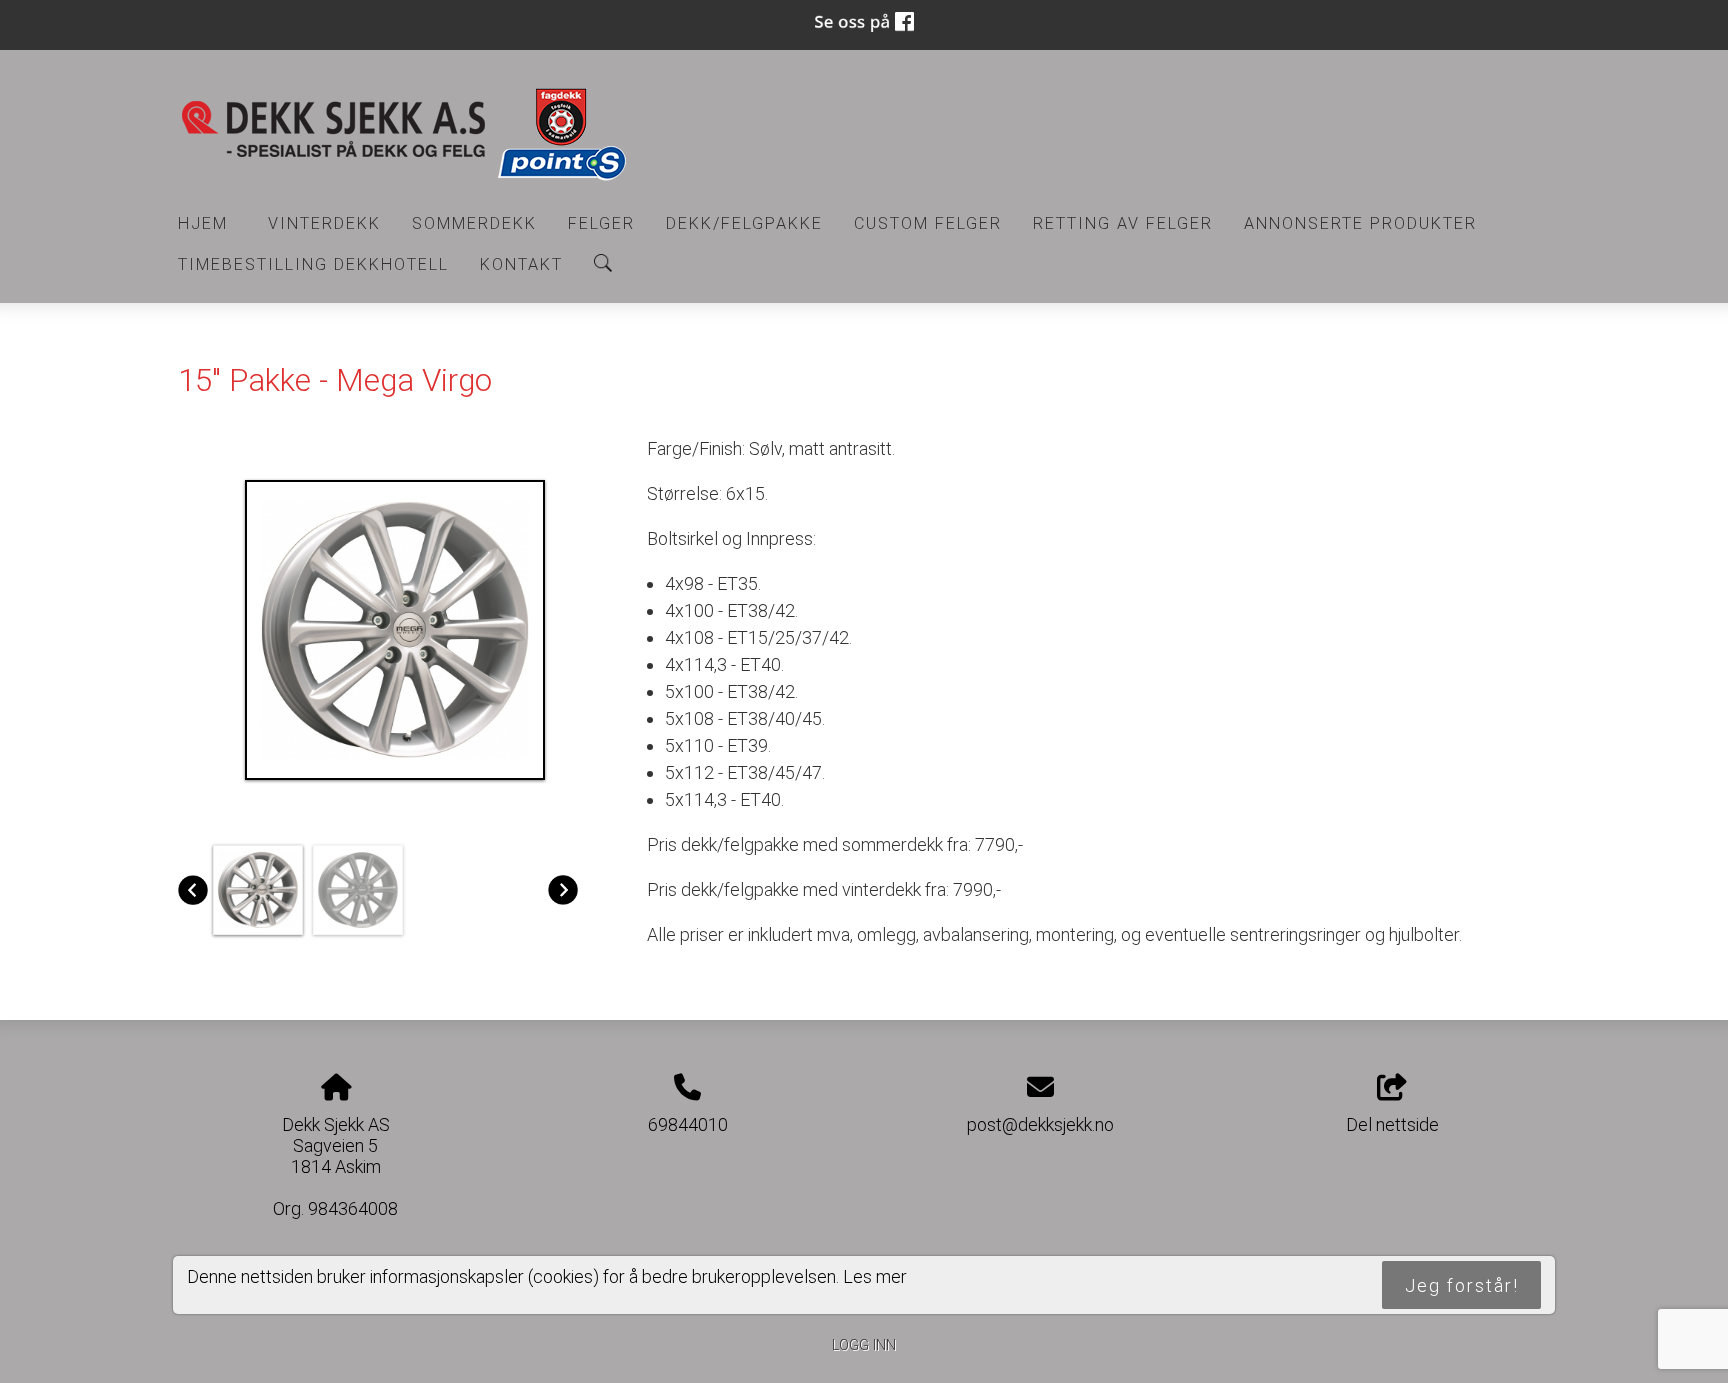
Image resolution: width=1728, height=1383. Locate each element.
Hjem (203, 223)
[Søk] (603, 263)
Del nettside (1392, 1124)
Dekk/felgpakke (744, 223)
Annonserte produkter (1360, 223)
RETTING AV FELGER (1123, 223)
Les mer (875, 1275)
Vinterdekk (324, 223)
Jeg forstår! (1462, 1284)
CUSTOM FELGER (928, 223)
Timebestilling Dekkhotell (313, 264)
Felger (601, 223)
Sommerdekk (474, 223)
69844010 (688, 1124)
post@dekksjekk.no (1040, 1124)
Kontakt (521, 264)
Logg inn (864, 1345)
